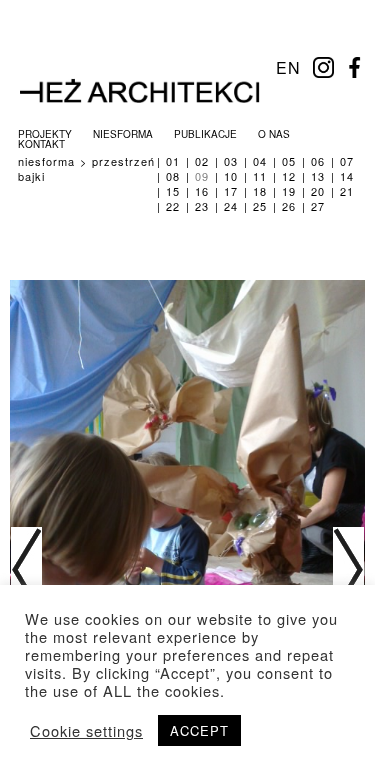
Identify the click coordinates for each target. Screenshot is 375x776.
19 (289, 191)
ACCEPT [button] (199, 730)
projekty (45, 134)
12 (289, 176)
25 (260, 206)
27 (318, 206)
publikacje (205, 134)
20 (318, 191)
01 (173, 161)
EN (288, 67)
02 (202, 161)
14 (347, 176)
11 (260, 176)
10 (231, 176)
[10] (348, 574)
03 (231, 161)
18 (260, 191)
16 (202, 191)
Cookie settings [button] (86, 731)
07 (347, 161)
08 (173, 176)
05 (289, 161)
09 (202, 176)
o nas (274, 134)
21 (347, 191)
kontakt (41, 144)
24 (231, 206)
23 (202, 206)
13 (318, 176)
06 (318, 161)
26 (289, 206)
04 (260, 161)
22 (173, 206)
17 (231, 191)
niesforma (123, 134)
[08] (26, 574)
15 (173, 191)
